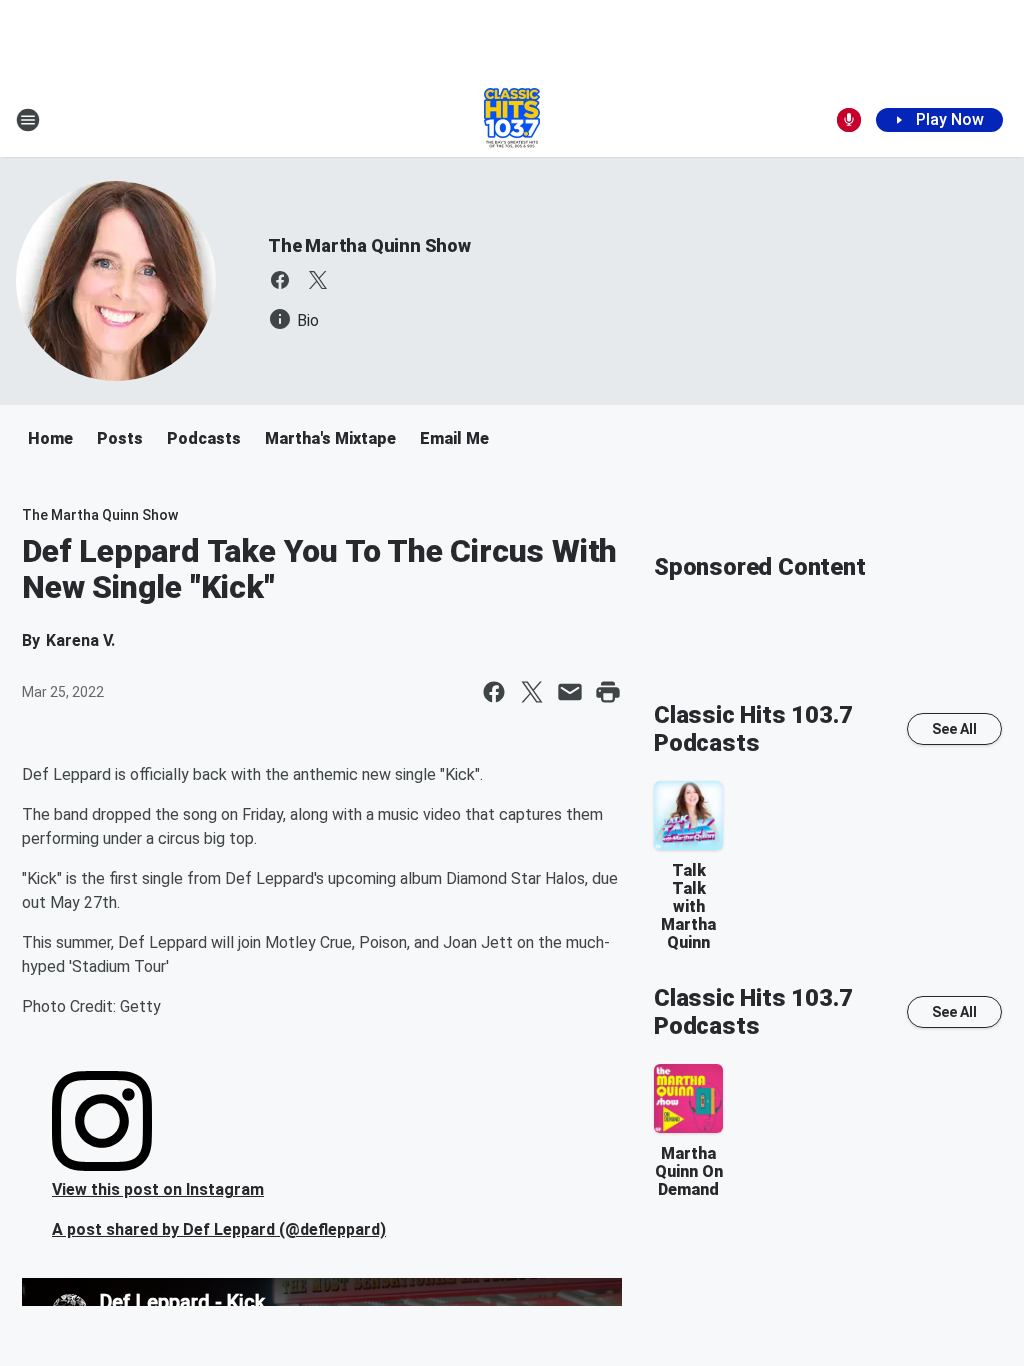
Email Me (454, 438)
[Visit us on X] (318, 280)
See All (954, 729)
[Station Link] (512, 120)
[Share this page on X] (532, 692)
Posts (120, 438)
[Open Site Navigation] (28, 120)
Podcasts (204, 438)
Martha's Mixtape (330, 438)
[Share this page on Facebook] (494, 692)
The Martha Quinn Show (369, 245)
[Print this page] (608, 692)
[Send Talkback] (849, 120)
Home (50, 438)
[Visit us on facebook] (280, 280)
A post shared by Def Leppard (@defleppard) (219, 1229)
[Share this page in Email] (570, 692)
